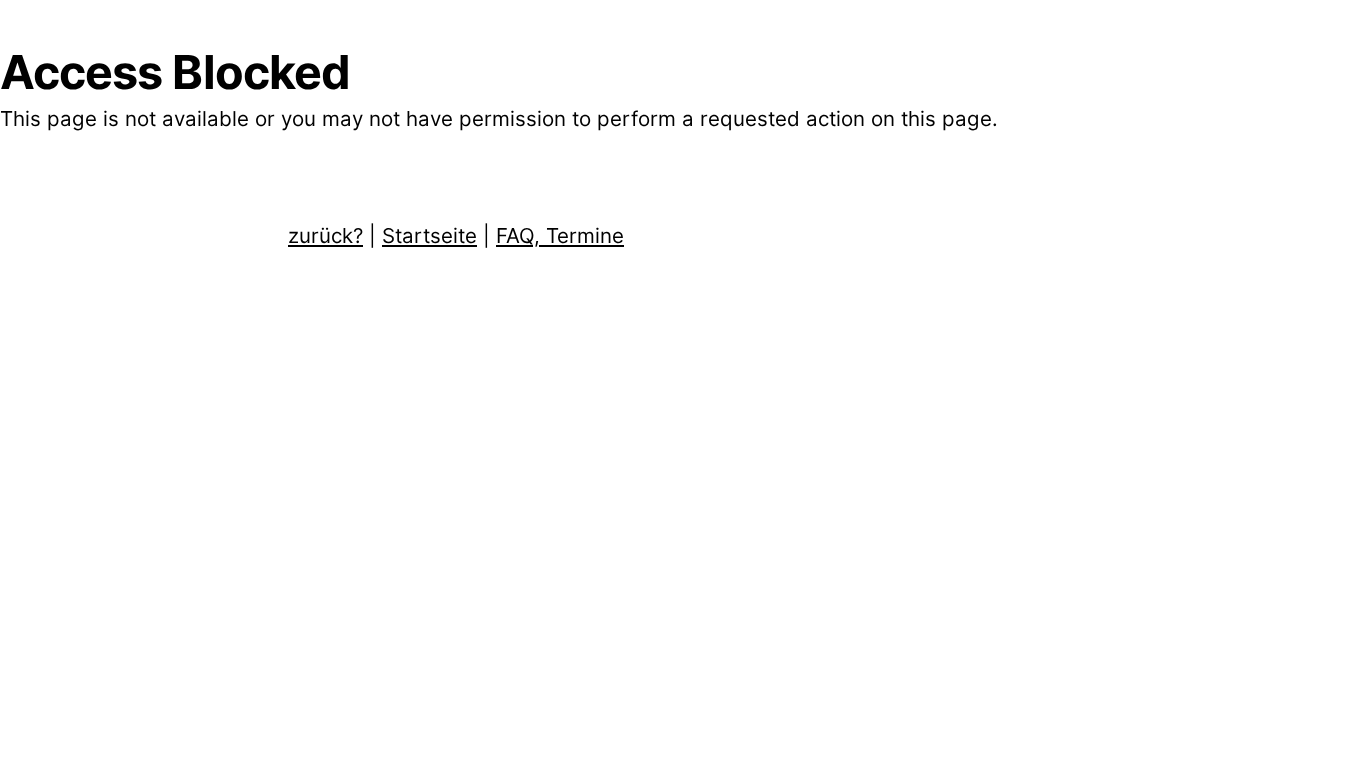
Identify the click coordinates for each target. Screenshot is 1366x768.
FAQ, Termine (560, 235)
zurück (325, 235)
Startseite (429, 235)
